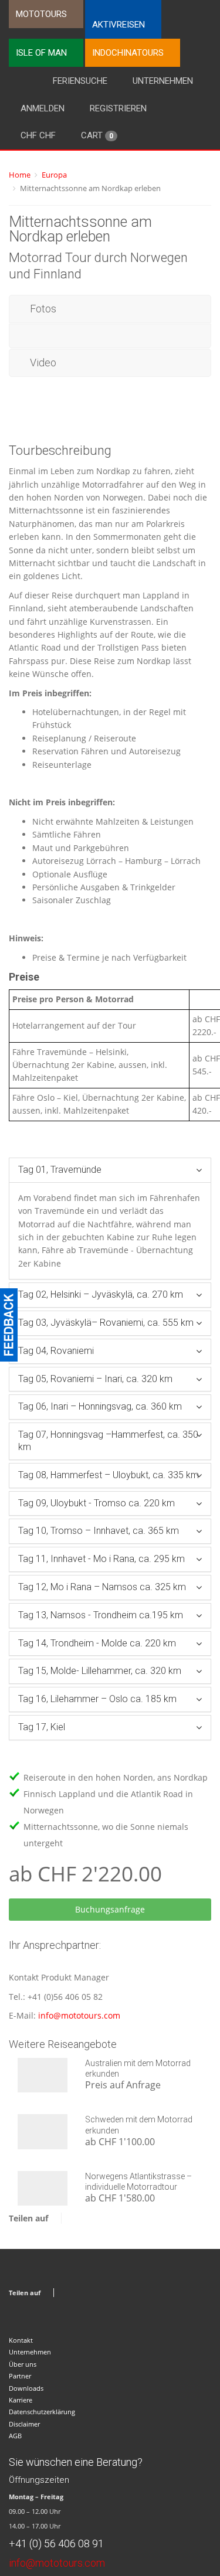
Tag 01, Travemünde (60, 1170)
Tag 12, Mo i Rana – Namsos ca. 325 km (102, 1587)
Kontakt (21, 2340)
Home (20, 175)
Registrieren (118, 108)
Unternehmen (163, 81)
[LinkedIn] (117, 2218)
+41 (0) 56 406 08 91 (56, 2543)
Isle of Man (41, 53)
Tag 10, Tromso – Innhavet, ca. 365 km (99, 1531)
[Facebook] (73, 2218)
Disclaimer (24, 2424)
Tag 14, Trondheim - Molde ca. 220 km (97, 1643)
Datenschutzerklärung (42, 2412)
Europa (54, 175)
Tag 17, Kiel (42, 1727)
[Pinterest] (102, 2218)
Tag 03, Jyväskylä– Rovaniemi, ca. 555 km (106, 1323)
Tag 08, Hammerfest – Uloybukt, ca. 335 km (109, 1475)
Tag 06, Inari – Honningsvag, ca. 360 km (100, 1406)
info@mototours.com (79, 2015)
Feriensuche (80, 81)
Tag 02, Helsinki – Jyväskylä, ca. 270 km (101, 1294)
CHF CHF (38, 135)
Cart (97, 135)
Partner (20, 2376)
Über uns (23, 2364)
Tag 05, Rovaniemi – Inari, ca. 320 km (95, 1379)
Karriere (21, 2400)
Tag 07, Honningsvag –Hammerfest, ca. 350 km (108, 1441)
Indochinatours (128, 53)
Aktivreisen (119, 25)
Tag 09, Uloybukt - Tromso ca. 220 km (97, 1503)
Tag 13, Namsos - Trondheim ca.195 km (101, 1615)
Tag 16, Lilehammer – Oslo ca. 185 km (97, 1699)
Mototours (41, 14)
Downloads (26, 2388)
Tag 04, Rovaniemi (56, 1351)
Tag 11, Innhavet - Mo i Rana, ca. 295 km (101, 1559)
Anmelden (43, 108)
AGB (15, 2436)
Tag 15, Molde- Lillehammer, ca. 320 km (100, 1671)
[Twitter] (88, 2218)
